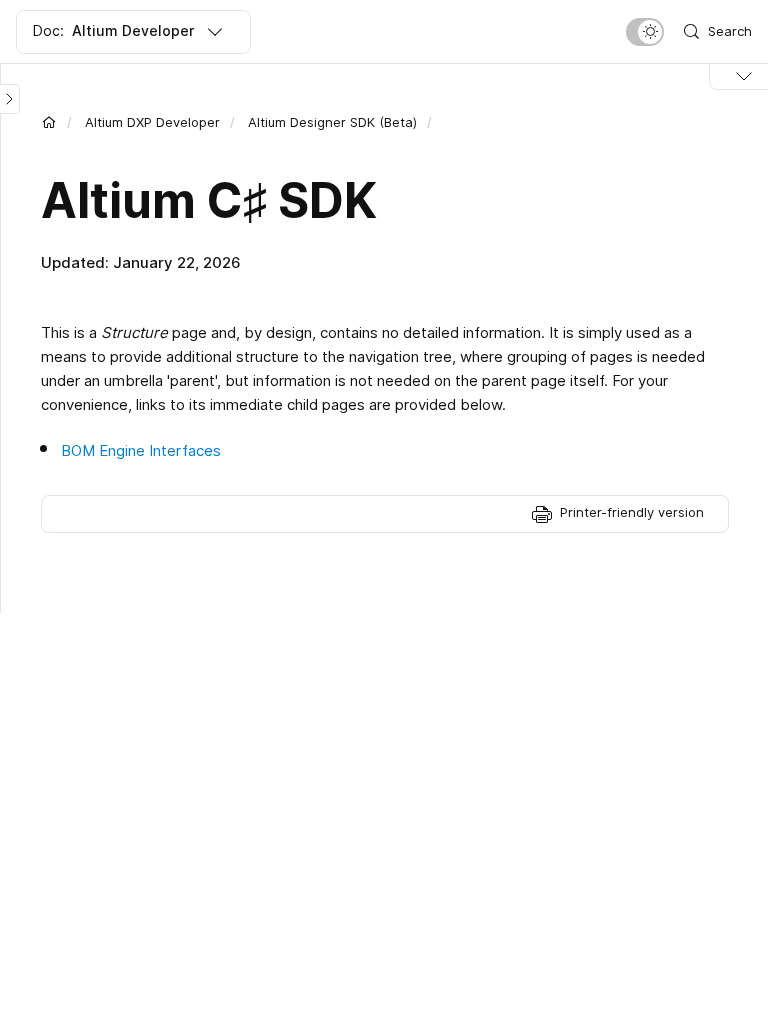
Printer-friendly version (632, 512)
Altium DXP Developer (152, 122)
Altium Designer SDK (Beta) (332, 122)
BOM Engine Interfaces (141, 450)
